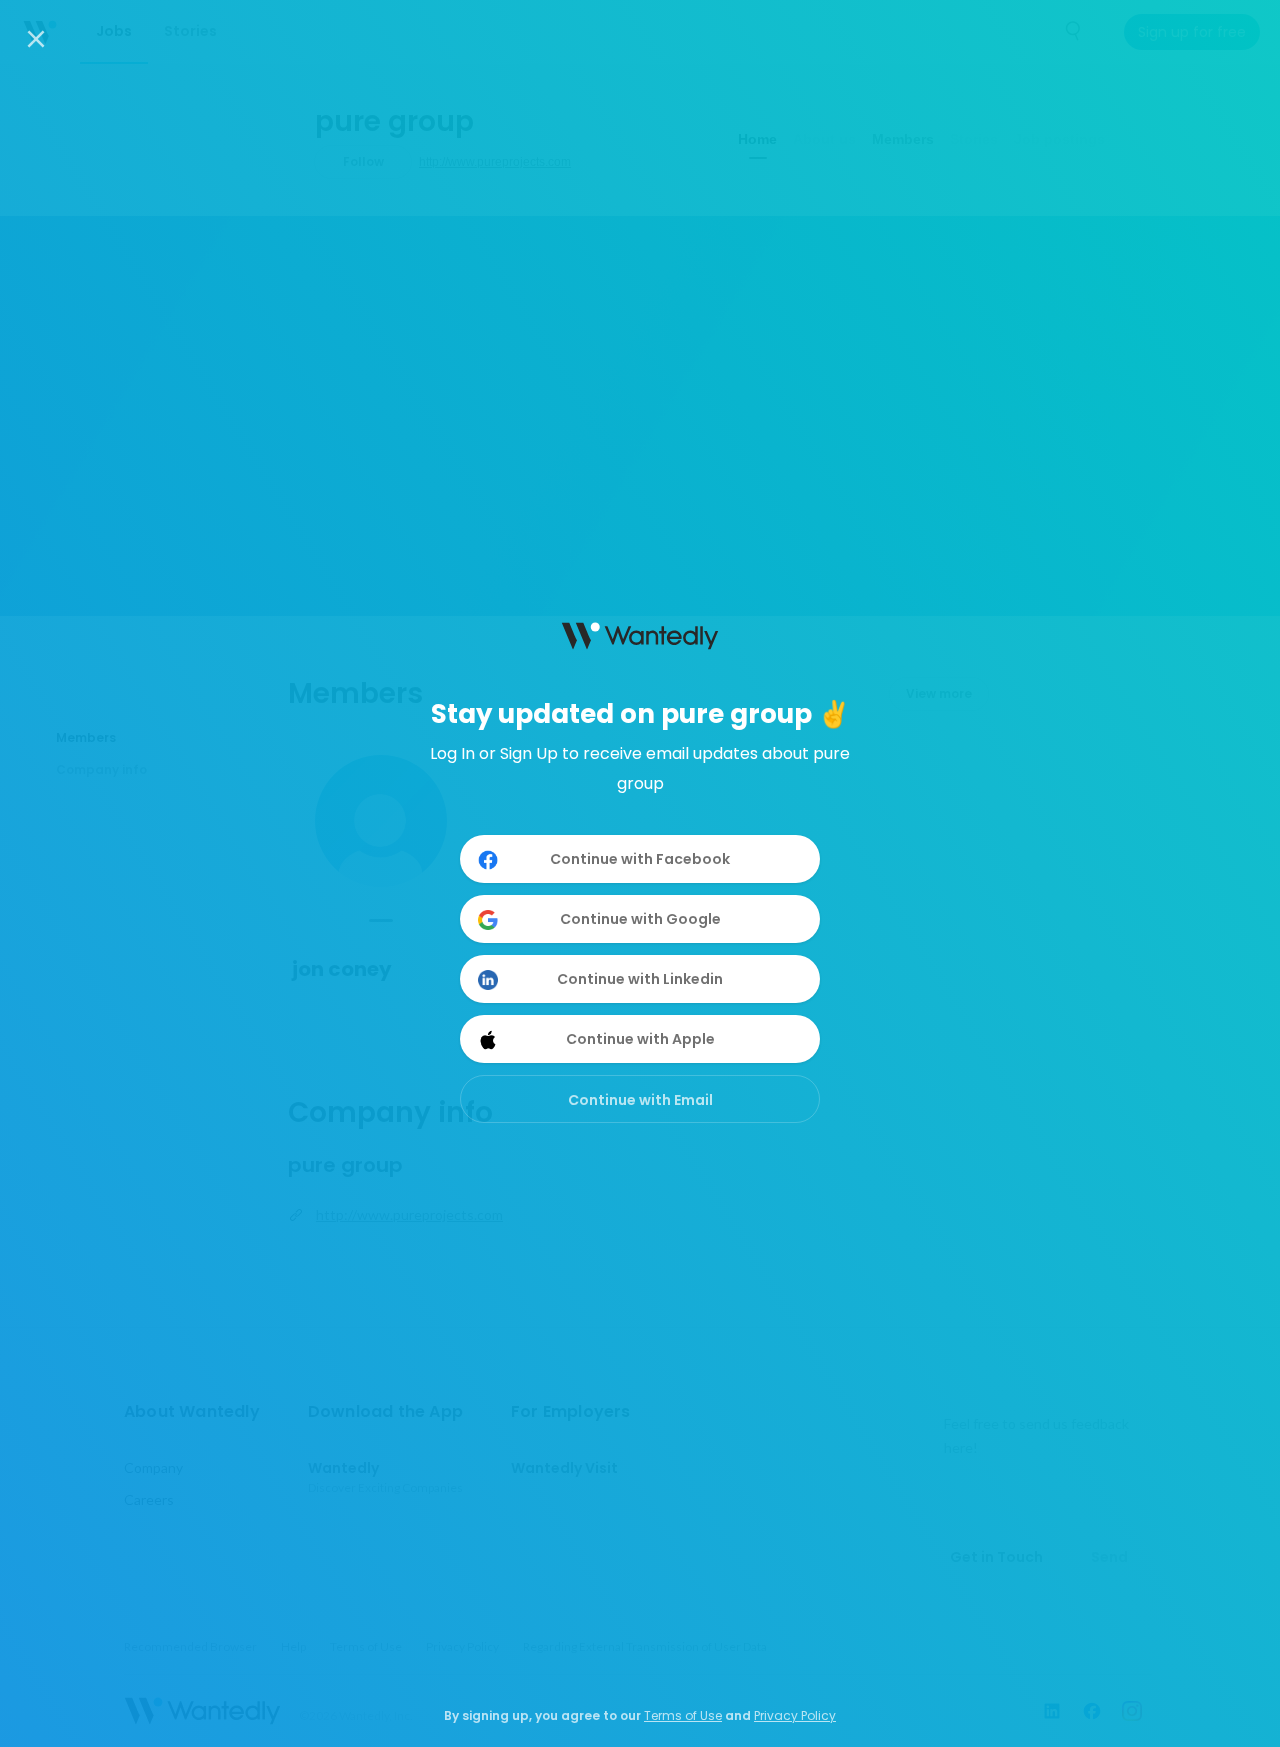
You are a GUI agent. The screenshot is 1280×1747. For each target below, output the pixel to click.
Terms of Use (683, 1715)
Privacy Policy (795, 1715)
